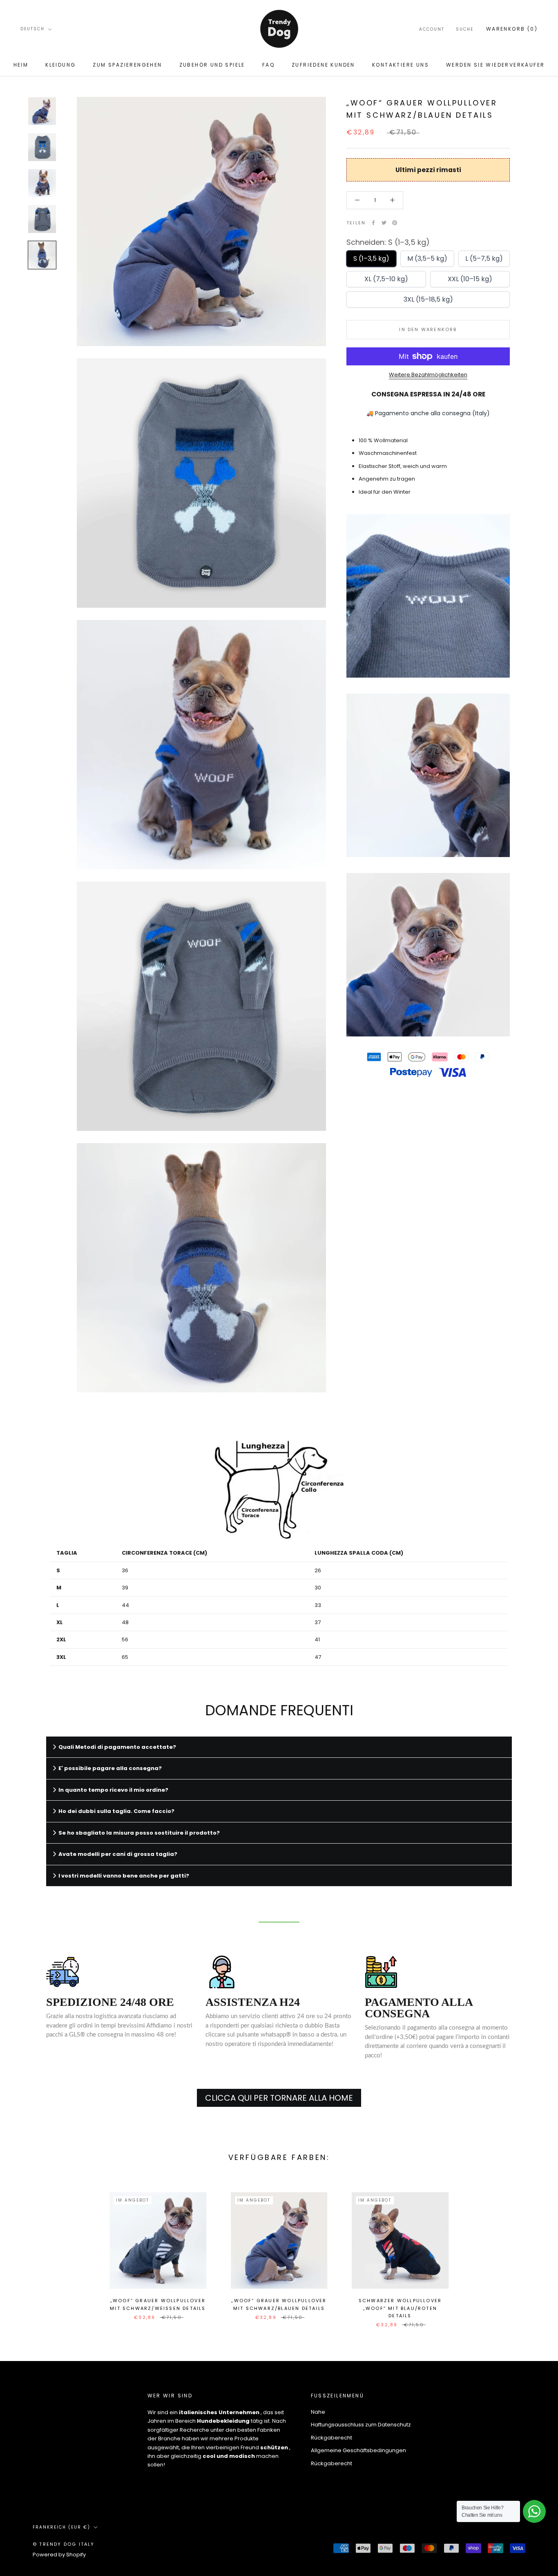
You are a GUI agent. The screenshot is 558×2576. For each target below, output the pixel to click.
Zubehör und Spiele (212, 65)
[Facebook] (373, 223)
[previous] (26, 2251)
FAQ (268, 65)
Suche (465, 29)
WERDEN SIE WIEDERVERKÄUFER (495, 65)
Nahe (318, 2412)
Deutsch (32, 29)
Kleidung (60, 65)
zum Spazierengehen (127, 65)
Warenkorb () (512, 29)
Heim (21, 65)
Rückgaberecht (331, 2438)
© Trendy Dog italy (64, 2544)
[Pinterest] (395, 223)
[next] (532, 2251)
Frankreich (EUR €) (61, 2527)
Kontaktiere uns (401, 65)
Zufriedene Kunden (323, 65)
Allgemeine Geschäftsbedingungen (358, 2450)
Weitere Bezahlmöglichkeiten (428, 375)
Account (432, 29)
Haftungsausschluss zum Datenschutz (361, 2425)
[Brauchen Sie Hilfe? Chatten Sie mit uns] (534, 2511)
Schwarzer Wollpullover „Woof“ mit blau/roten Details (400, 2308)
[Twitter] (384, 223)
